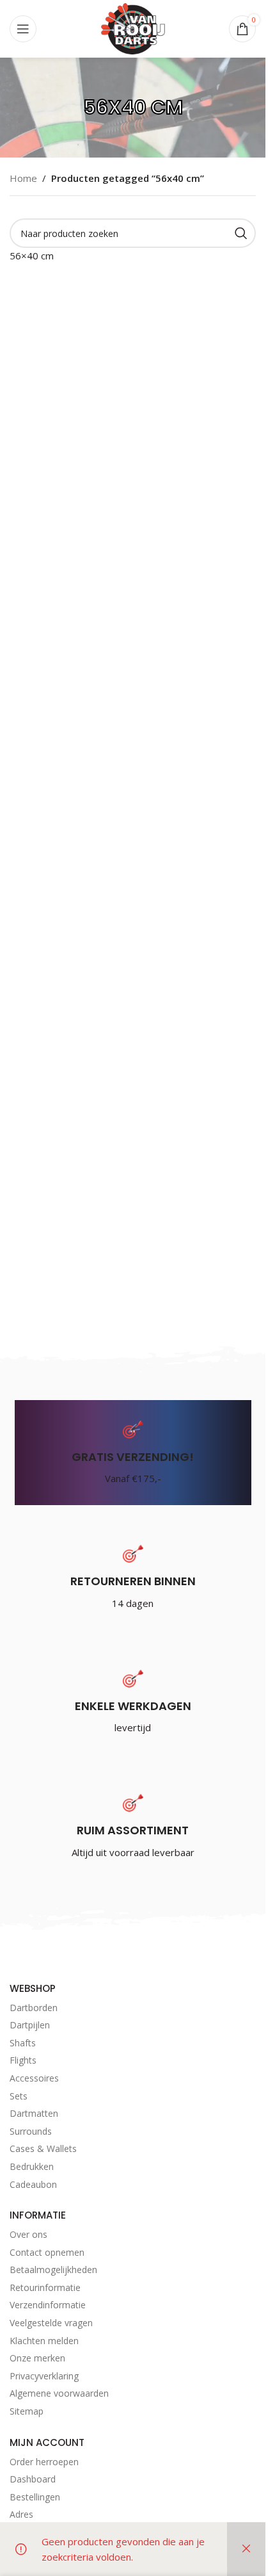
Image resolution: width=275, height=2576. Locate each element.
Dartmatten (34, 2113)
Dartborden (34, 2008)
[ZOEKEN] (241, 233)
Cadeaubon (33, 2184)
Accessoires (34, 2078)
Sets (19, 2096)
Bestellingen (35, 2497)
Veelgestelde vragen (51, 2323)
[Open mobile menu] (23, 29)
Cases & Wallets (43, 2148)
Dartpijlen (30, 2025)
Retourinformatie (45, 2287)
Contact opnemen (47, 2252)
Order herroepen (44, 2462)
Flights (23, 2060)
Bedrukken (32, 2166)
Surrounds (31, 2131)
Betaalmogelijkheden (53, 2270)
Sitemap (27, 2411)
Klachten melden (44, 2341)
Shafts (23, 2043)
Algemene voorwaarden (59, 2393)
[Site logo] (133, 28)
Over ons (28, 2234)
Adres (21, 2514)
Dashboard (33, 2479)
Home (23, 178)
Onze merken (37, 2358)
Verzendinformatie (48, 2305)
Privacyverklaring (44, 2376)
